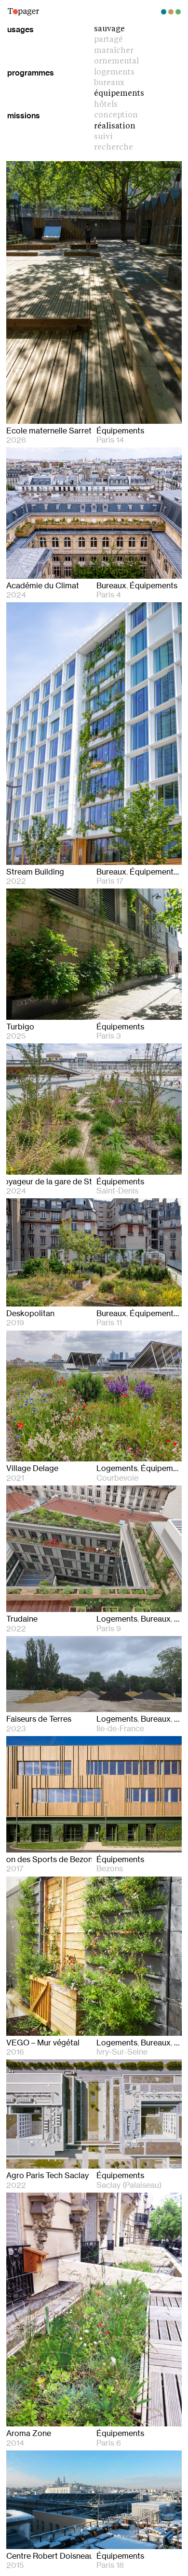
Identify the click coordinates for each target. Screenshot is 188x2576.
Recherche (114, 148)
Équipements (119, 94)
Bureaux (109, 83)
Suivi (103, 137)
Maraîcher (114, 51)
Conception (116, 115)
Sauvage (109, 29)
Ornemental (116, 62)
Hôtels (106, 105)
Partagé (108, 40)
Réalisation (115, 127)
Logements (114, 73)
